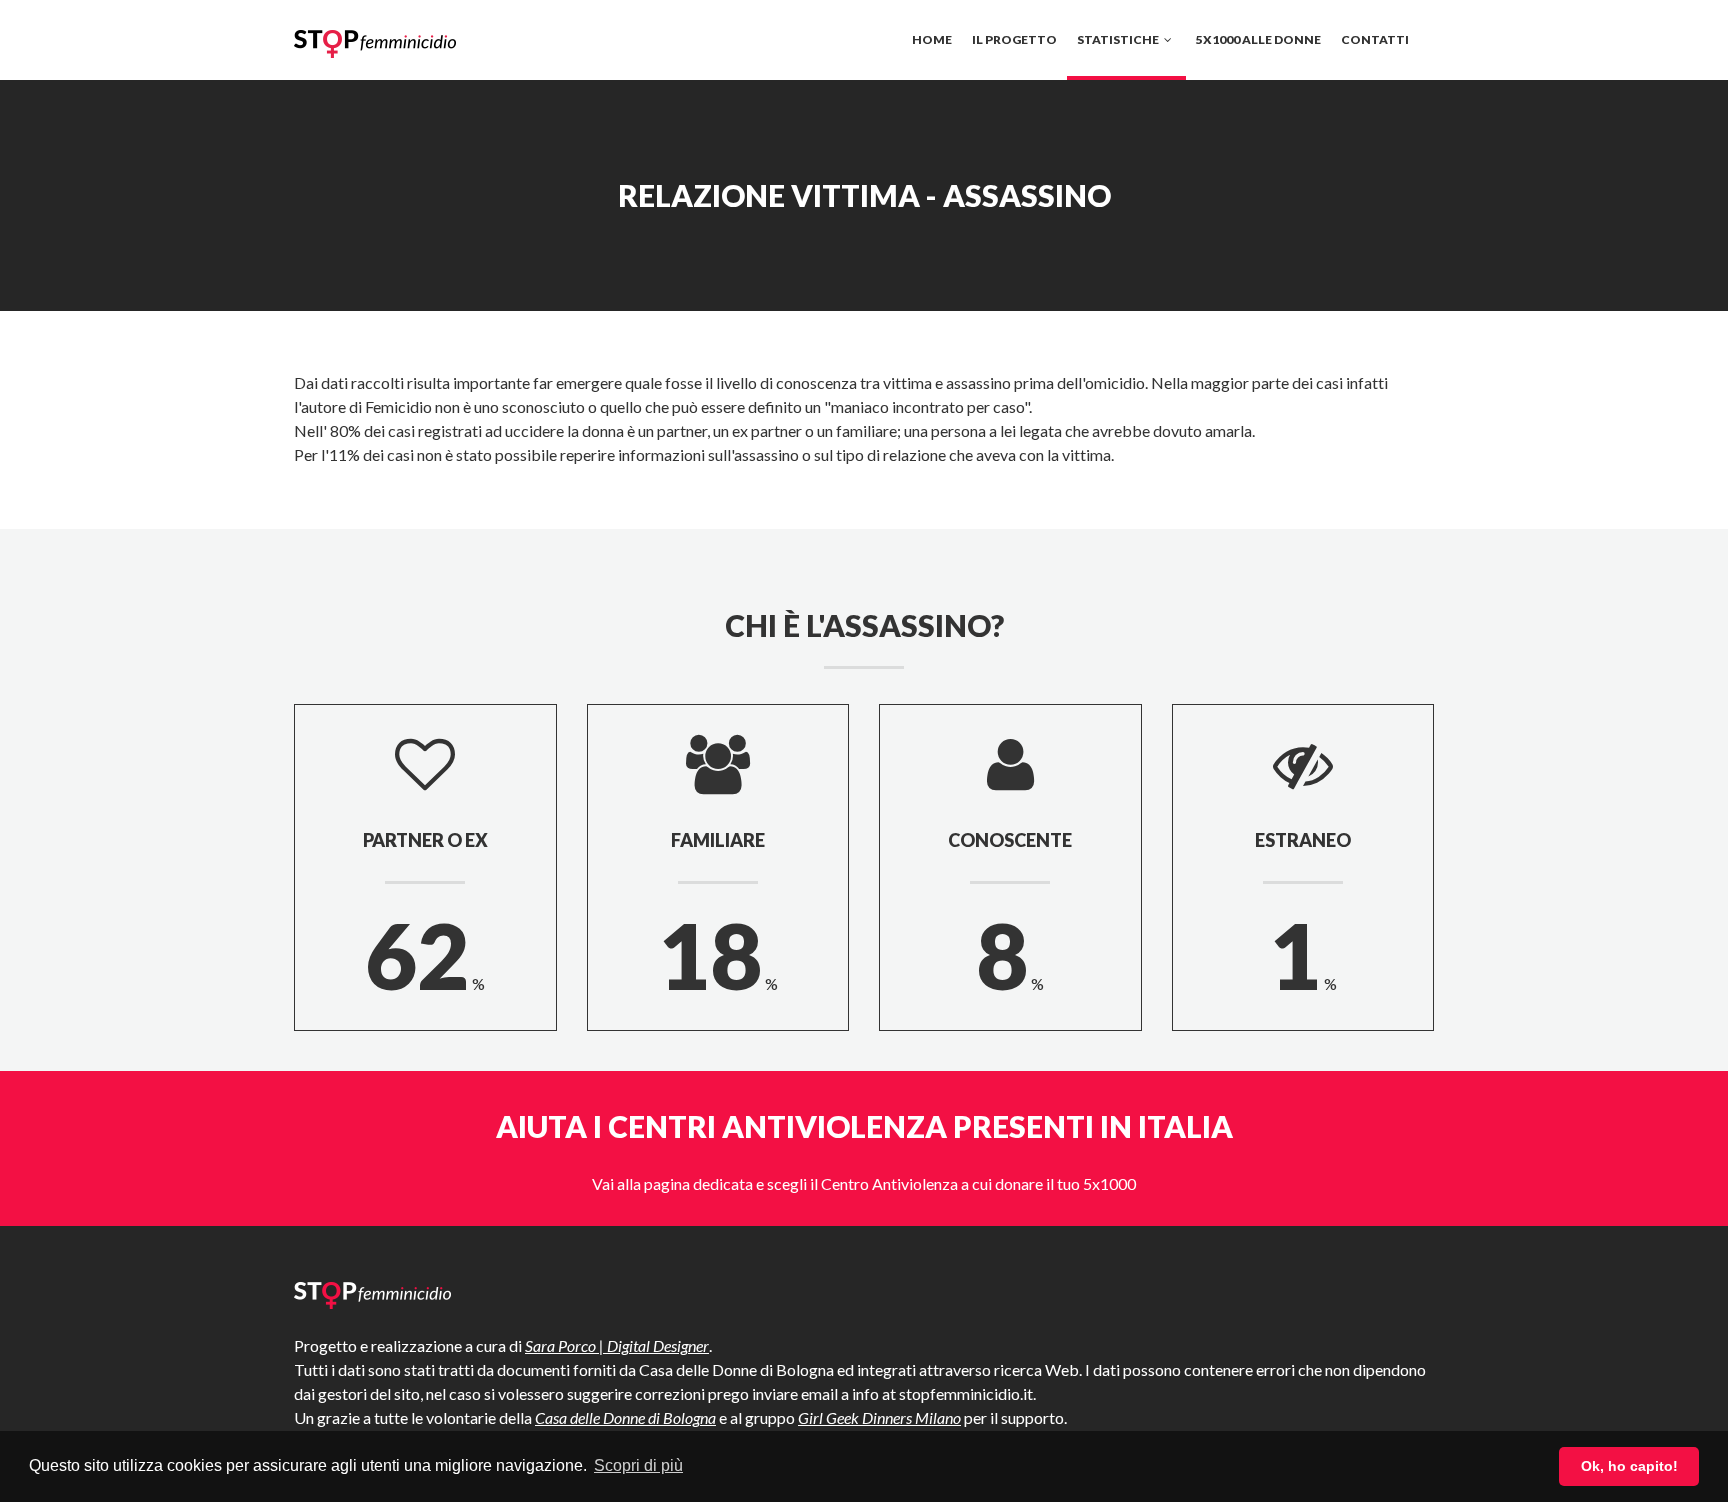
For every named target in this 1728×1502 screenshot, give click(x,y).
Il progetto (1014, 39)
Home (932, 39)
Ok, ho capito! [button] (1629, 1466)
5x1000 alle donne (1258, 39)
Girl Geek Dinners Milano (879, 1417)
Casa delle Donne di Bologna (625, 1417)
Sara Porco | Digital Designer (617, 1345)
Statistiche (1119, 39)
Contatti (1375, 39)
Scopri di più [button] (638, 1465)
